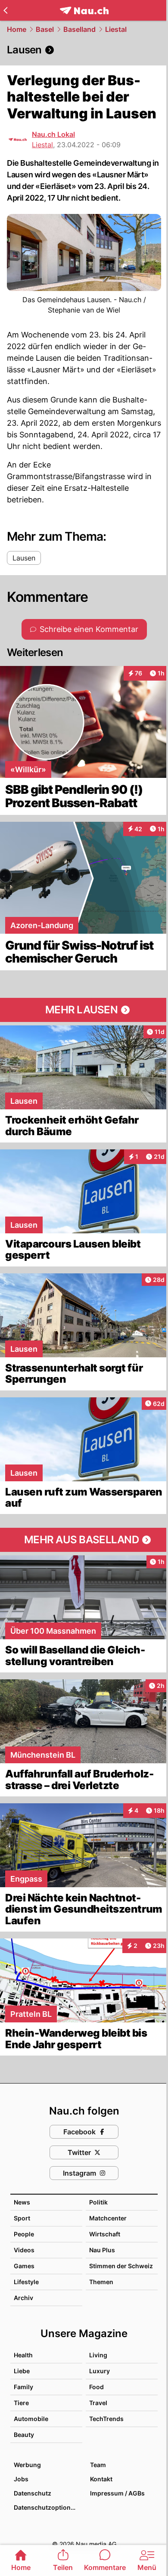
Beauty (24, 2435)
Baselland (79, 29)
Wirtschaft (105, 2234)
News (22, 2202)
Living (98, 2355)
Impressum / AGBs (117, 2493)
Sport (22, 2218)
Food (96, 2387)
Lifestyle (26, 2282)
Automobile (31, 2419)
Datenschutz (33, 2493)
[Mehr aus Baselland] (84, 1540)
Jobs (21, 2479)
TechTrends (106, 2419)
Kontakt (101, 2479)
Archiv (23, 2298)
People (24, 2234)
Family (23, 2387)
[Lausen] (84, 50)
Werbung (27, 2465)
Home (17, 29)
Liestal (116, 29)
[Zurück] (5, 10)
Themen (101, 2282)
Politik (98, 2202)
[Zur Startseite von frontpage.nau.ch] (84, 11)
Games (24, 2266)
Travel (98, 2403)
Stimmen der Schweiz (121, 2266)
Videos (24, 2250)
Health (23, 2355)
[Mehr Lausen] (84, 1010)
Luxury (100, 2371)
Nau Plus (102, 2250)
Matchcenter (108, 2218)
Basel (45, 29)
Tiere (21, 2403)
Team (98, 2465)
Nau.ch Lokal (53, 134)
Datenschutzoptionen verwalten (48, 2507)
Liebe (22, 2371)
